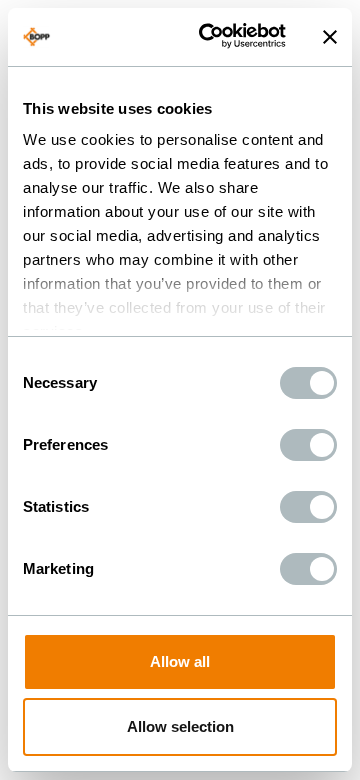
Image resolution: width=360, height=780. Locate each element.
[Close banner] (330, 37)
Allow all (180, 661)
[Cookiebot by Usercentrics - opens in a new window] (211, 37)
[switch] (308, 445)
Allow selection (180, 726)
